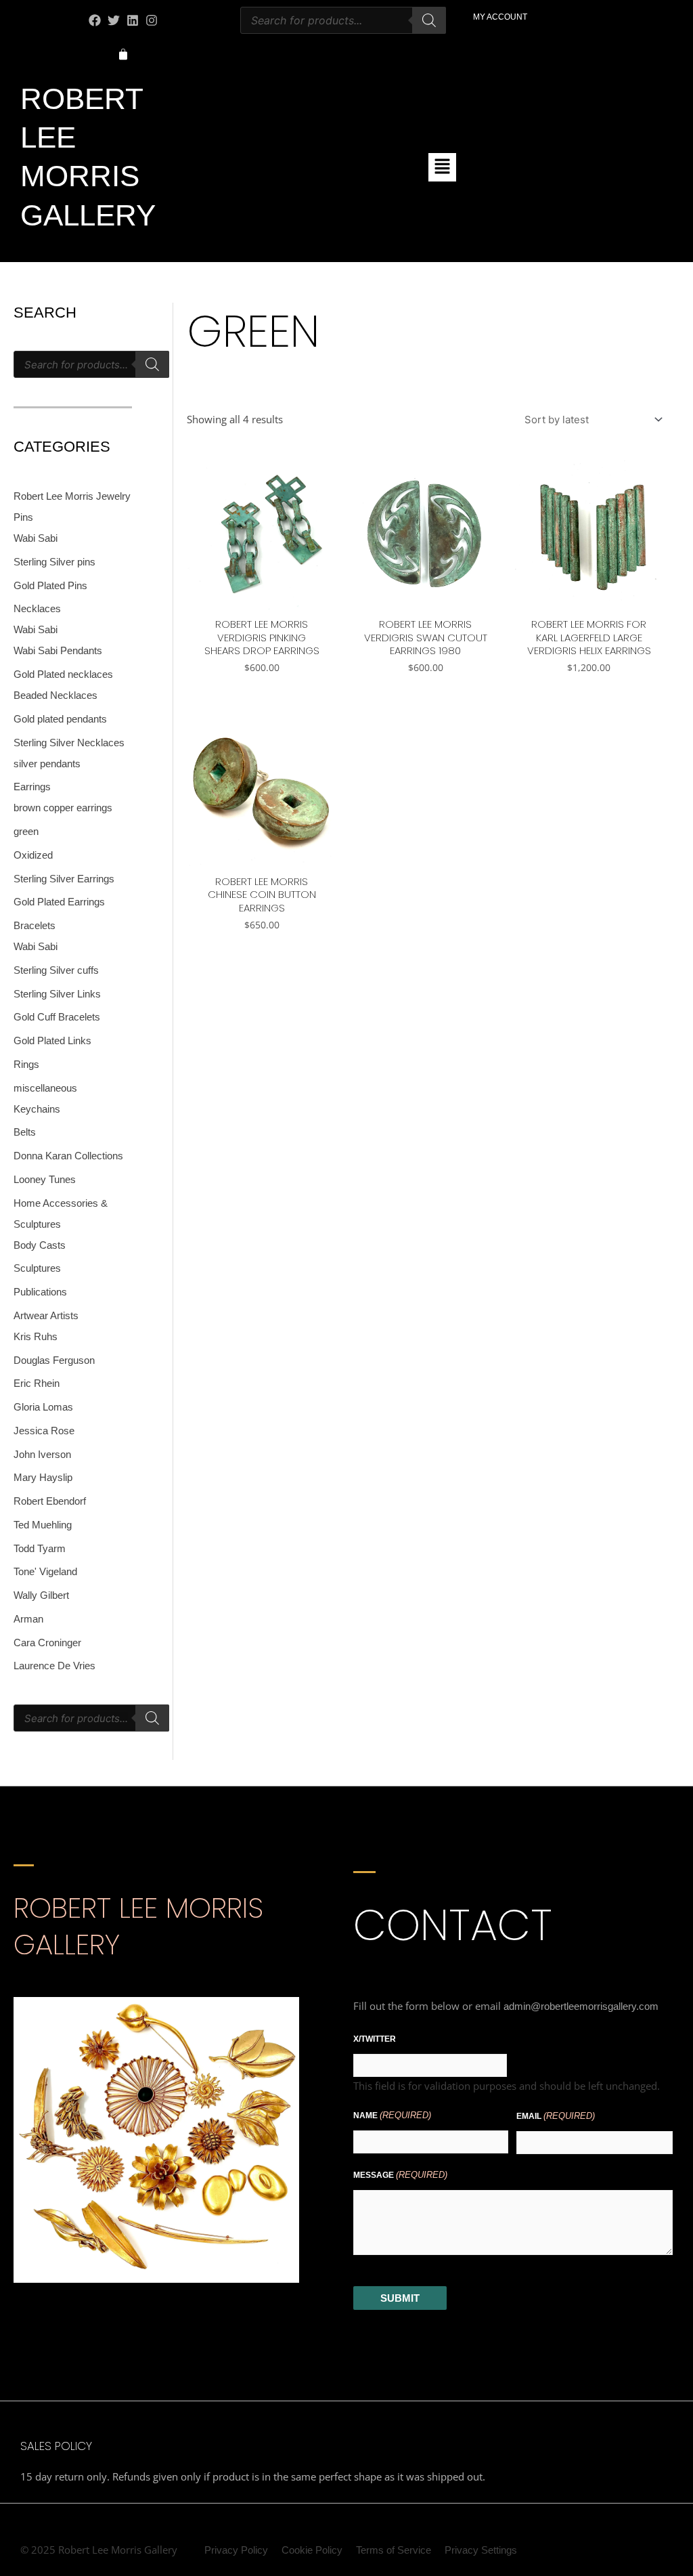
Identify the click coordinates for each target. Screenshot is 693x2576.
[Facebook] (95, 20)
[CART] (123, 55)
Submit (400, 2298)
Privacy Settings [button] (481, 2550)
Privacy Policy (236, 2550)
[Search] (429, 20)
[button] (442, 167)
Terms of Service (394, 2550)
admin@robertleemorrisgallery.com (581, 2006)
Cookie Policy (312, 2550)
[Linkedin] (133, 20)
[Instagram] (152, 20)
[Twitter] (114, 20)
